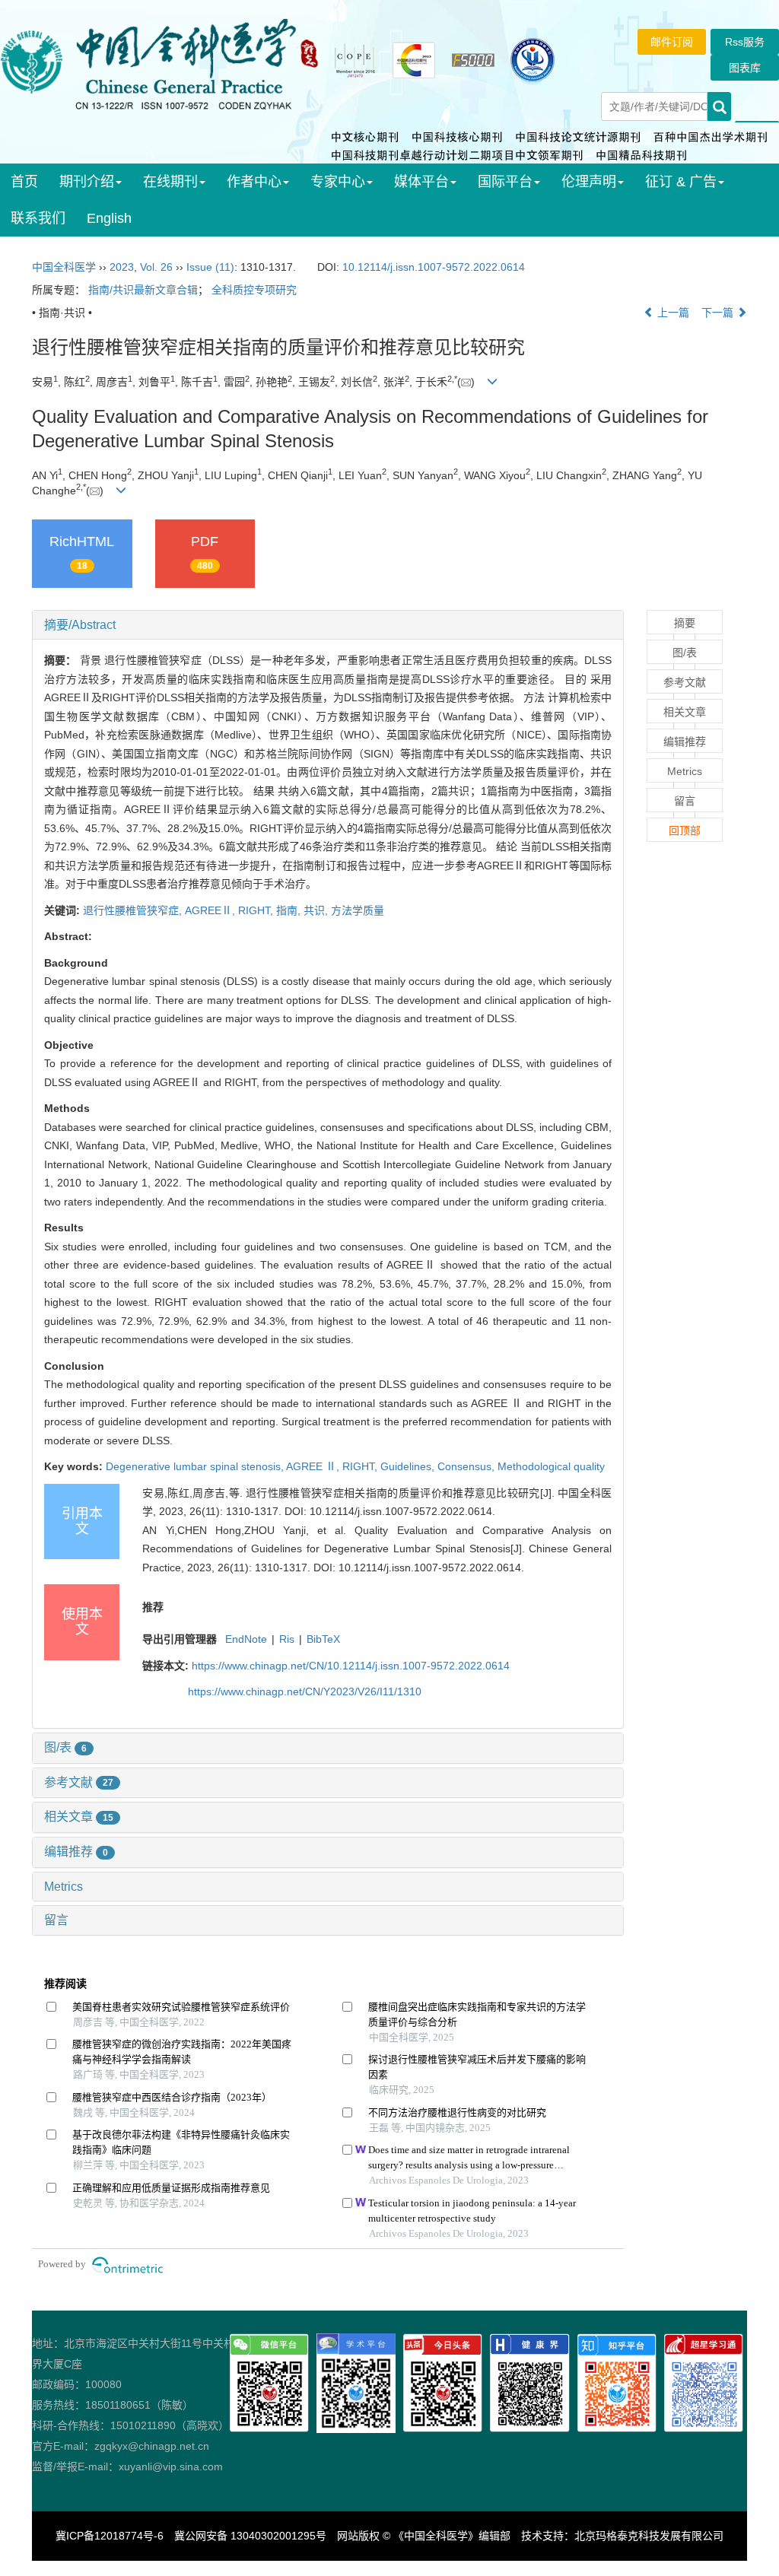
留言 (56, 1920)
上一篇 (672, 313)
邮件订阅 (672, 42)
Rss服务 (745, 42)
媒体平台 (421, 182)
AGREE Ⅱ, (314, 1466)
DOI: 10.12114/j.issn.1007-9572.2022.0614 (388, 1511)
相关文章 (79, 1817)
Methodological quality (551, 1466)
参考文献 (79, 1782)
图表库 (745, 68)
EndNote (246, 1639)
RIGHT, (257, 910)
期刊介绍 (87, 182)
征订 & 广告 (681, 182)
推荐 (153, 1607)
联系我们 (38, 218)
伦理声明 (589, 182)
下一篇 (719, 313)
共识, (317, 910)
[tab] (328, 625)
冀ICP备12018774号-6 (110, 2536)
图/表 (65, 1747)
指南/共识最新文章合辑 (143, 290)
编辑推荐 (76, 1852)
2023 (122, 267)
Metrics (64, 1887)
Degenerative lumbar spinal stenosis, (196, 1466)
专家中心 (338, 182)
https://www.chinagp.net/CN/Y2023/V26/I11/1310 (305, 1691)
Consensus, (467, 1466)
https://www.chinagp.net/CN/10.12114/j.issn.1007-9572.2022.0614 (351, 1666)
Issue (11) (210, 267)
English (109, 218)
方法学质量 (358, 910)
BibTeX (323, 1639)
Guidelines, (409, 1466)
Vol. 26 (156, 267)
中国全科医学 (64, 267)
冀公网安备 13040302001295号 (250, 2536)
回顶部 (685, 831)
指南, (290, 910)
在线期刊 (170, 182)
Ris (287, 1639)
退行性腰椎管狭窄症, (134, 910)
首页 (24, 182)
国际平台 (505, 182)
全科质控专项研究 (254, 290)
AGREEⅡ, (211, 910)
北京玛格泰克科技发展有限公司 (649, 2536)
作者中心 (254, 182)
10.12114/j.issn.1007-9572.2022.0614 (434, 267)
